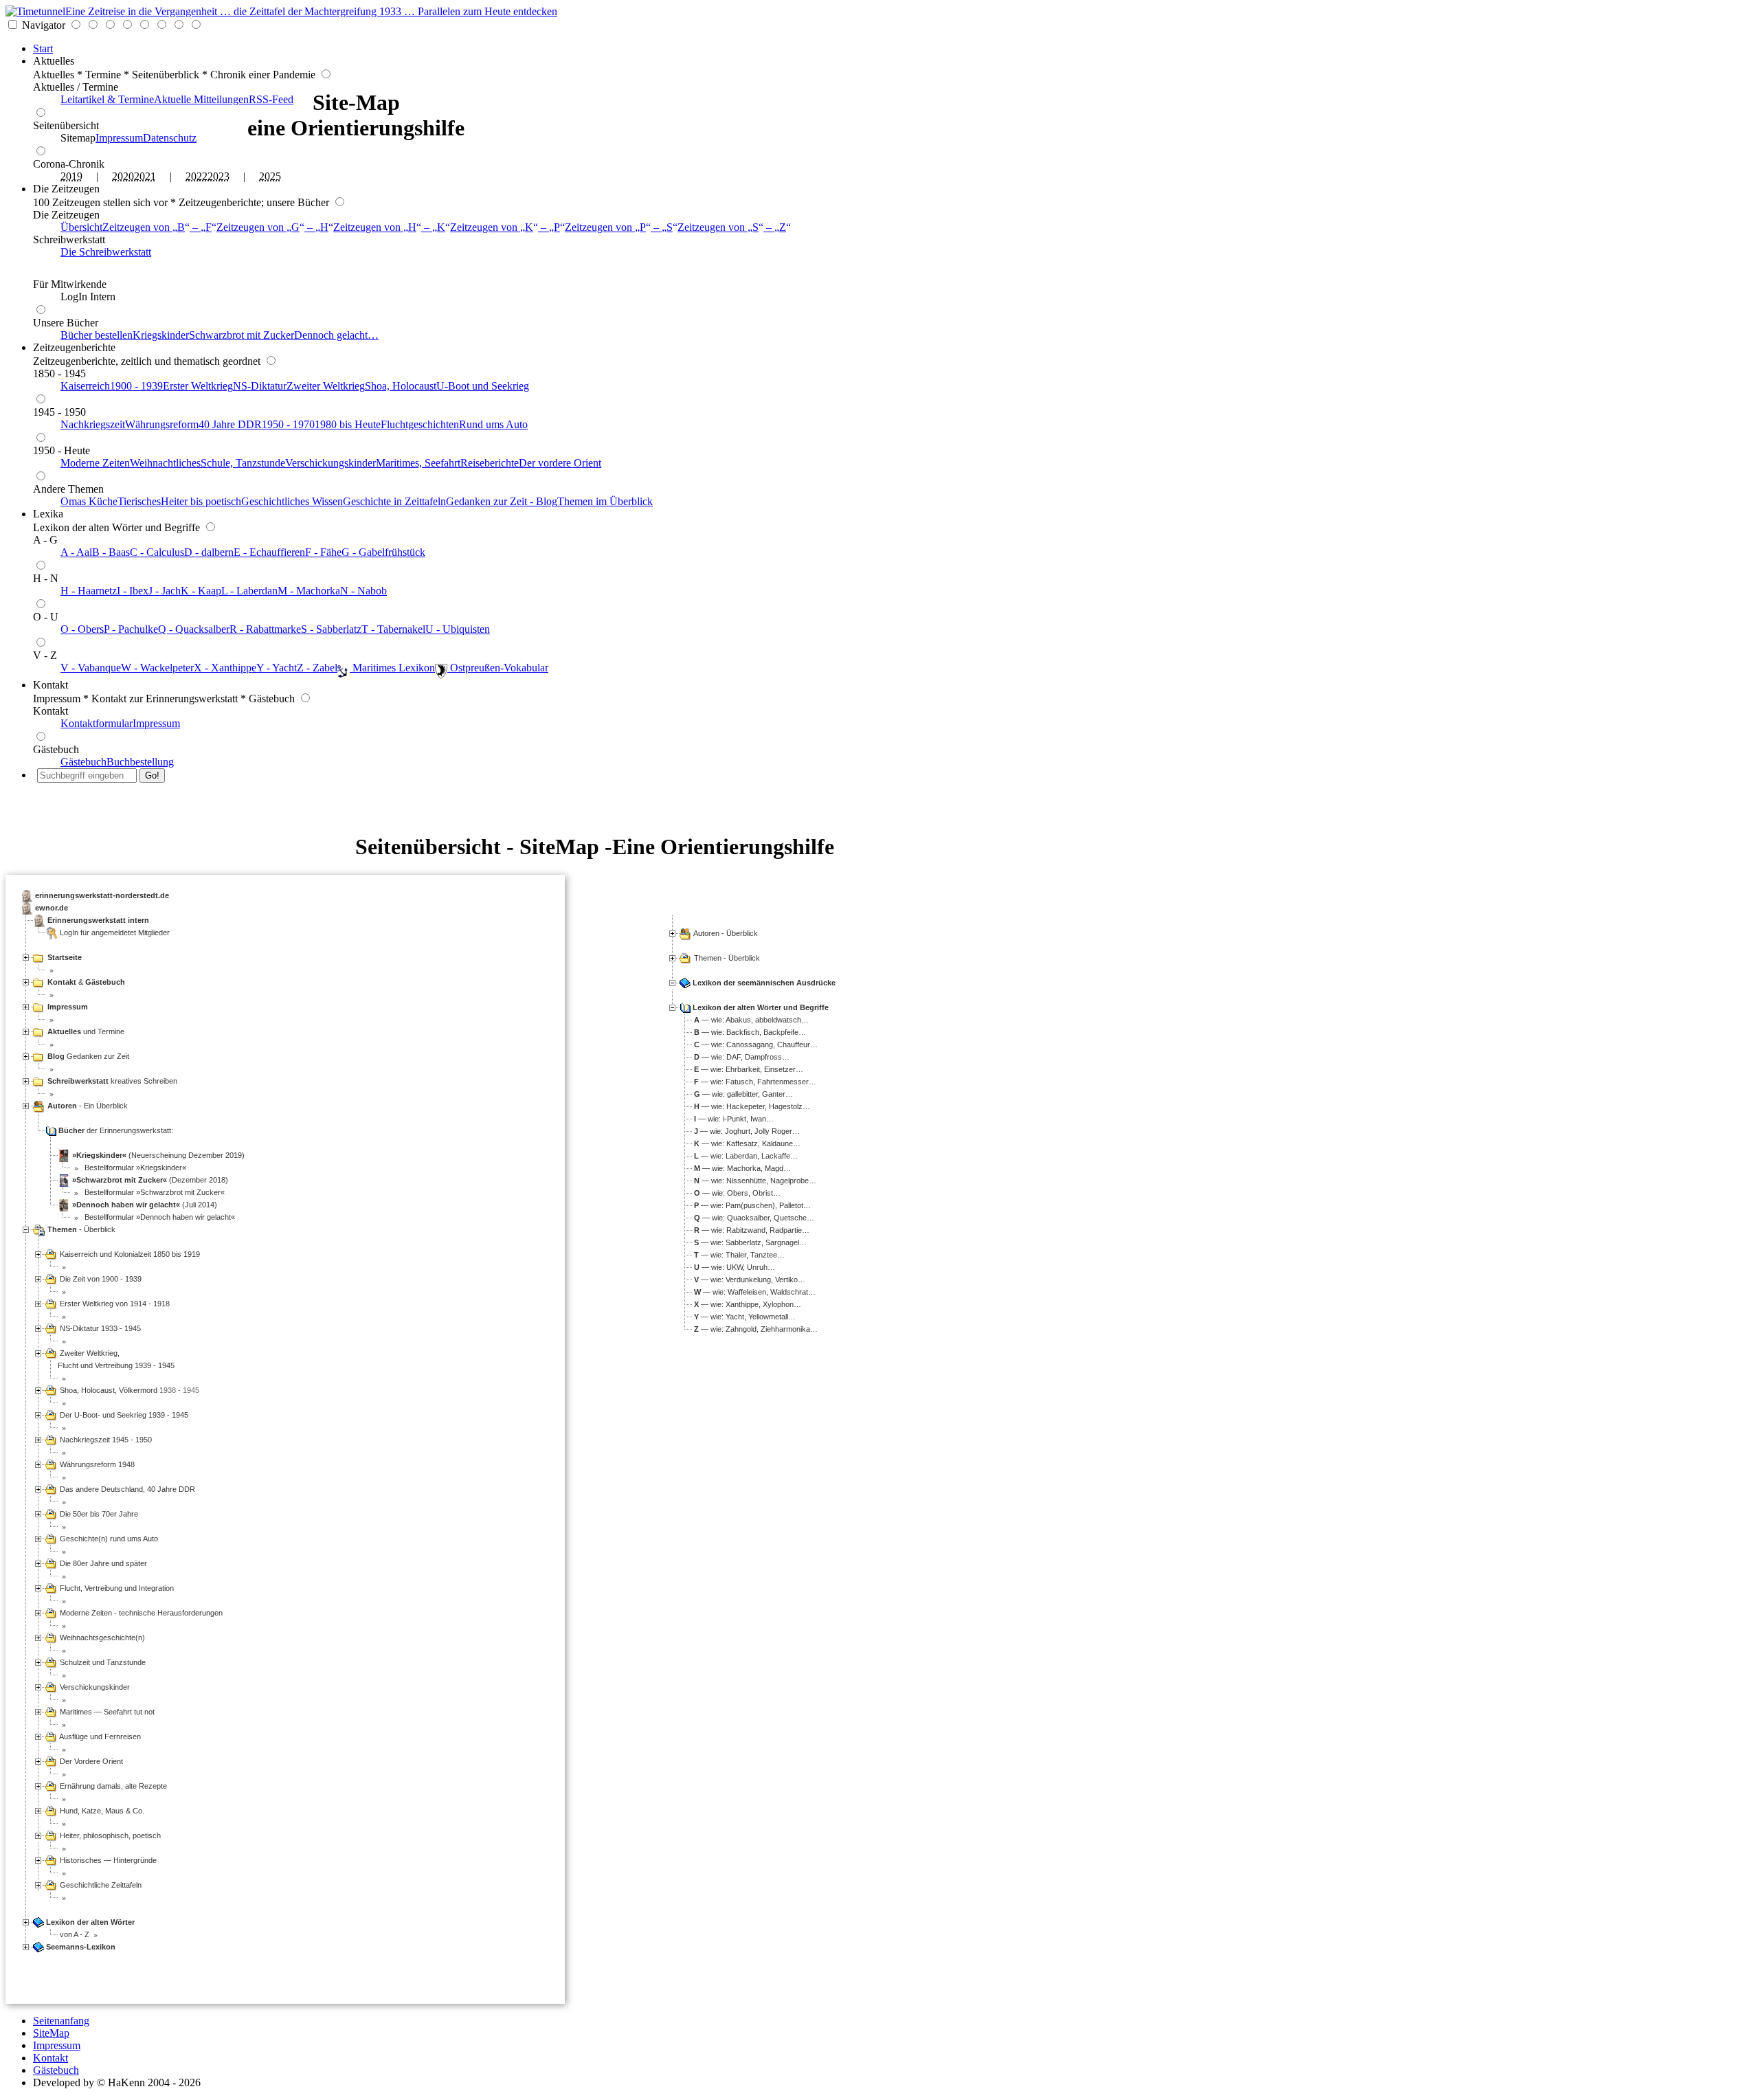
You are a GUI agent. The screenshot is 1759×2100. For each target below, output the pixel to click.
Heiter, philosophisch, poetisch (109, 1835)
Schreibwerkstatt (69, 239)
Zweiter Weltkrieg (326, 386)
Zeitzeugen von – (157, 227)
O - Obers (82, 629)
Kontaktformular (97, 723)
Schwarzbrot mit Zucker (242, 335)
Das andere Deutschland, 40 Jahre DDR (126, 1489)
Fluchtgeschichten (420, 424)
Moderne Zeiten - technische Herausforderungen (140, 1613)
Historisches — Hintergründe (107, 1860)
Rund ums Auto (493, 424)
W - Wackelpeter (157, 668)
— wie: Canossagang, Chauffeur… (756, 1045)
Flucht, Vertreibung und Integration (116, 1588)
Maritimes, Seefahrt (418, 463)
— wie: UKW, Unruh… (735, 1267)
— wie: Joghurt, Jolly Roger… (747, 1131)
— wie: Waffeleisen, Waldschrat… (755, 1292)
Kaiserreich (85, 386)
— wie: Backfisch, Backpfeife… (750, 1032)
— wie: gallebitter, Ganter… (743, 1094)
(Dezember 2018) (150, 1180)
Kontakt (51, 685)
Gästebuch (56, 749)
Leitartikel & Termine (107, 99)
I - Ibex (133, 591)
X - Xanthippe (225, 668)
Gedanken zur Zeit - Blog (502, 501)
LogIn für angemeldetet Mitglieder (115, 932)
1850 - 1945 (59, 373)
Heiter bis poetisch (201, 501)
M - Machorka (309, 591)
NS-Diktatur (260, 386)
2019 (71, 176)
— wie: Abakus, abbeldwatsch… (751, 1020)
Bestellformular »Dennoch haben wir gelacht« (159, 1217)
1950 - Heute (61, 450)
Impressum (119, 138)
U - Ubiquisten (458, 629)
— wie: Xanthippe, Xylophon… (748, 1304)
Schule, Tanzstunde (243, 463)
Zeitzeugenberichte (74, 347)
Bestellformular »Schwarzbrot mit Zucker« (154, 1192)
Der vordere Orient (560, 463)
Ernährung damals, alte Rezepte (112, 1786)
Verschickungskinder (330, 463)
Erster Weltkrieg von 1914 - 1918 (114, 1304)
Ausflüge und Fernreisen (99, 1736)
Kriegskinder (161, 335)
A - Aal (76, 552)
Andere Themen (68, 489)
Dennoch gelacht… (336, 335)
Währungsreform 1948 (96, 1464)
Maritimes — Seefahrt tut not (106, 1712)
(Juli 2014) (145, 1205)
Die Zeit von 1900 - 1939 (100, 1279)
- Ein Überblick (88, 1106)
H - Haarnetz (89, 591)
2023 (219, 176)
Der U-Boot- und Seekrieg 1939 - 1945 (123, 1415)
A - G (45, 540)
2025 (270, 176)
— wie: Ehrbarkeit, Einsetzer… (749, 1069)
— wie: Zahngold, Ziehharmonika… (756, 1329)
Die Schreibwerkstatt (106, 252)
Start (43, 48)
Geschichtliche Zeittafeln (100, 1885)
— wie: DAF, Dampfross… (742, 1057)
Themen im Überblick (605, 501)
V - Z (45, 655)
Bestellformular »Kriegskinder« (134, 1168)
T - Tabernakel (393, 629)
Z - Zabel (317, 668)
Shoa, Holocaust (401, 386)
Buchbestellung (140, 762)
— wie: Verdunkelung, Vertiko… (750, 1280)
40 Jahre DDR (230, 424)
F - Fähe (323, 552)
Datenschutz (170, 138)
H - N (46, 578)
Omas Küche (89, 501)
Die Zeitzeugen (66, 189)
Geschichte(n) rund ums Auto (108, 1539)
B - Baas (111, 552)
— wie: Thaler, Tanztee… (739, 1255)
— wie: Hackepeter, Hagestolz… (752, 1106)
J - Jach (165, 591)
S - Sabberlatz (331, 629)
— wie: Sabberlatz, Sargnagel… (750, 1242)
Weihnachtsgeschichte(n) (101, 1638)
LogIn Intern (88, 297)
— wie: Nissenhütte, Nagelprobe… (755, 1181)
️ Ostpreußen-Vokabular (498, 668)
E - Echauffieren (269, 552)
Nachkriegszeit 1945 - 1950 (105, 1440)
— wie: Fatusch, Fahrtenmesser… (755, 1082)
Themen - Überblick (727, 958)
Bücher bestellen (97, 335)
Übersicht (81, 227)
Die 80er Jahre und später (102, 1563)
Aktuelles (54, 61)
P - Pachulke (131, 629)
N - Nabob (363, 591)
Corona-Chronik (69, 164)
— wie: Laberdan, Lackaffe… (746, 1156)
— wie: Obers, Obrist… (737, 1193)
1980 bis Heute (348, 424)
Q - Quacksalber (194, 629)
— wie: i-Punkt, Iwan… (734, 1119)
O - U (46, 617)
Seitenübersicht (66, 125)
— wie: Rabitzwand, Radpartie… (752, 1230)
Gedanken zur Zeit (88, 1056)
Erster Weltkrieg (198, 386)
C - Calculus (157, 552)
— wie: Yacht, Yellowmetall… (745, 1317)
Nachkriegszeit (93, 424)
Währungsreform (162, 424)
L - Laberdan (249, 591)
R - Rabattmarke (265, 629)
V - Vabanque (91, 668)
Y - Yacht (277, 668)
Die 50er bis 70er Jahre (98, 1514)
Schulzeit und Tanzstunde (102, 1662)
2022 (197, 176)
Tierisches (139, 501)
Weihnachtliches (165, 463)
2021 (145, 176)
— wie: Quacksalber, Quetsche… (754, 1218)
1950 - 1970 (288, 424)
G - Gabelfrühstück (383, 552)
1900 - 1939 (136, 386)
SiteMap (51, 2033)
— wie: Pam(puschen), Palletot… (752, 1205)
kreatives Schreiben (112, 1081)
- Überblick (81, 1229)
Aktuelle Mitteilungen (201, 99)
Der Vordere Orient (90, 1761)
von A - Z (74, 1934)
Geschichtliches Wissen (292, 501)
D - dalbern (209, 552)
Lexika (48, 514)
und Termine (86, 1031)
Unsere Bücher (66, 323)
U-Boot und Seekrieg (483, 386)
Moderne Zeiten (95, 463)
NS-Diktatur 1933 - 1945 (99, 1328)
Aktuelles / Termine (76, 87)
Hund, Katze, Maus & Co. (101, 1811)
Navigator (44, 25)
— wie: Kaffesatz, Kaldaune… (747, 1143)
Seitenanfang (61, 2021)
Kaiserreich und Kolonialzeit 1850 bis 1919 (129, 1254)
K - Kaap (201, 591)
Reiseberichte (490, 463)
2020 (123, 176)
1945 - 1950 (59, 412)
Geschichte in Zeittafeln (394, 501)
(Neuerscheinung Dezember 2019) (158, 1155)
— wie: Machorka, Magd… (742, 1168)
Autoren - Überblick (726, 933)
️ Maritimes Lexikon (392, 668)
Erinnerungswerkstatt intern (98, 920)
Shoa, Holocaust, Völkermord (108, 1390)
